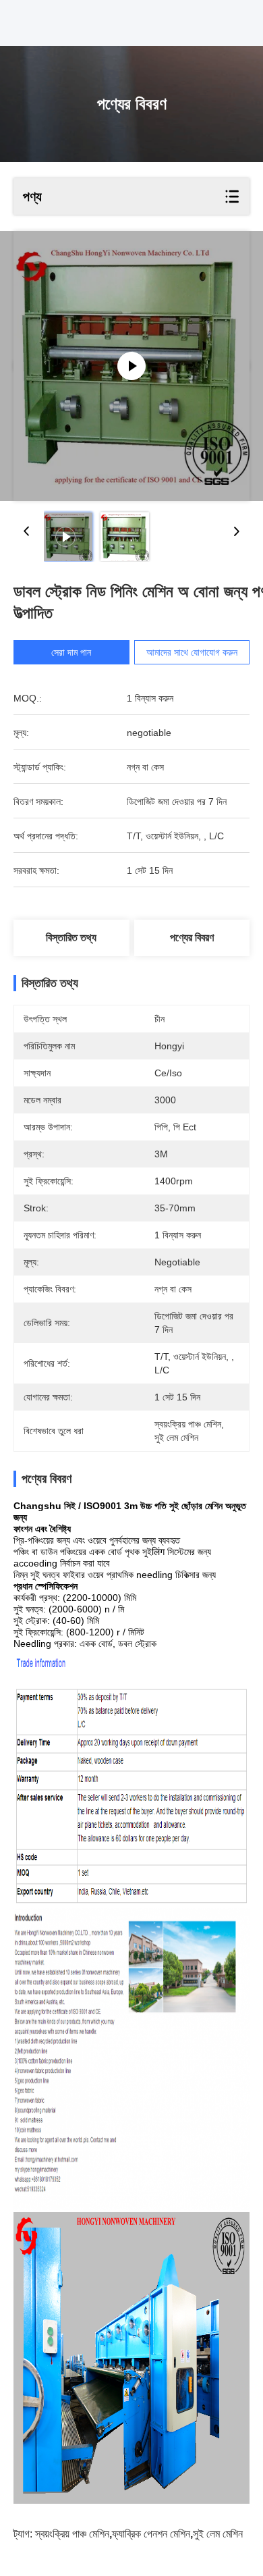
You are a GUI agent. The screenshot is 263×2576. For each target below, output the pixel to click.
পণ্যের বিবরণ (192, 938)
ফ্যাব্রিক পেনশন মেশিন (151, 2534)
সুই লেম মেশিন (218, 2534)
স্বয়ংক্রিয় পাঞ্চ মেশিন (72, 2534)
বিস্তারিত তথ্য (71, 938)
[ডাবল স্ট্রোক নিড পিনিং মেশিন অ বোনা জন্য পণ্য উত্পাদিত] (131, 366)
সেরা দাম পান (71, 652)
